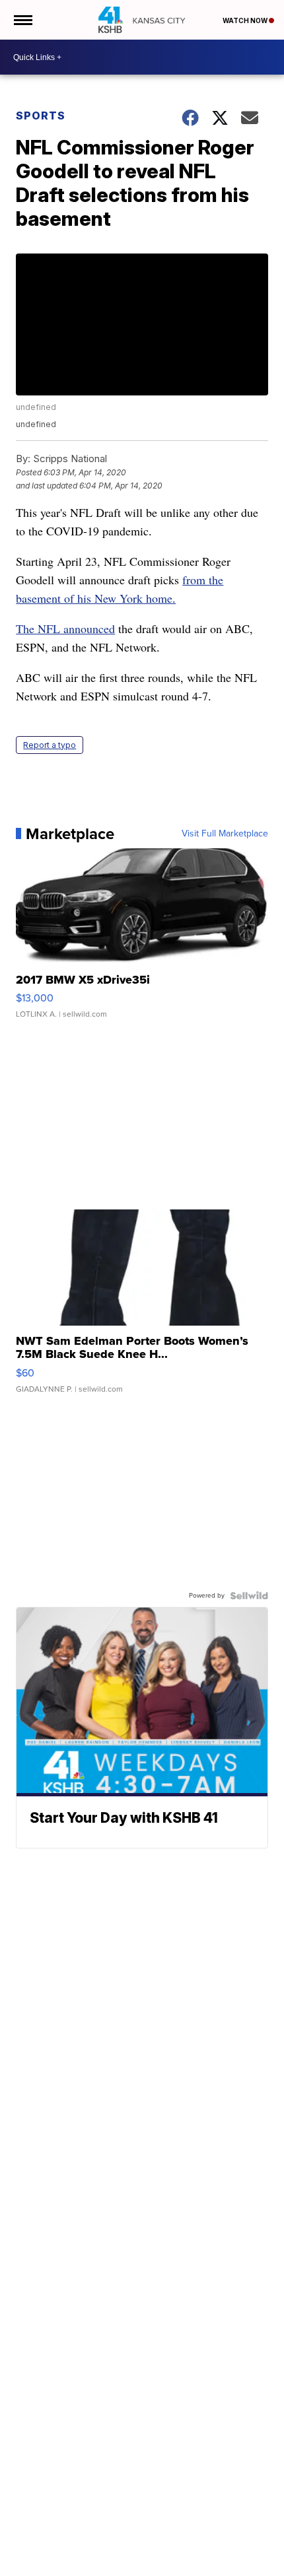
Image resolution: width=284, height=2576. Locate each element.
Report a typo (50, 745)
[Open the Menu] (22, 20)
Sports (41, 116)
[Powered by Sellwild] (249, 1596)
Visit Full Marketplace (225, 834)
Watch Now (246, 20)
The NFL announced (65, 628)
